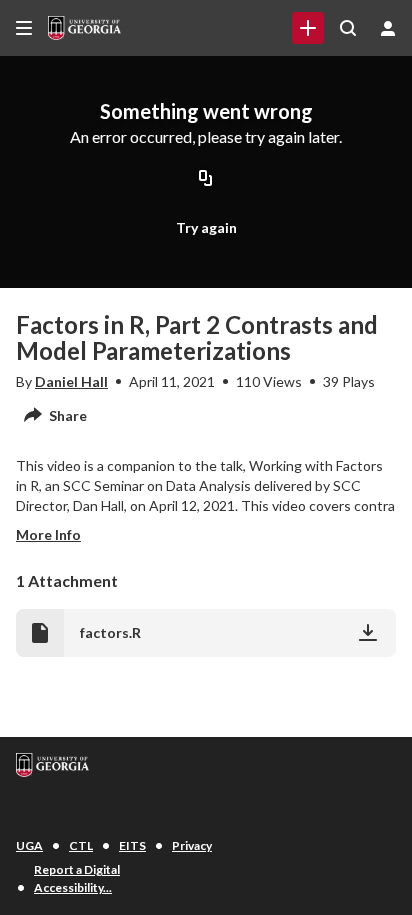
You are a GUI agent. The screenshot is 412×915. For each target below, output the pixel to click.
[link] (308, 28)
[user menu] (388, 28)
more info (48, 534)
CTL (81, 845)
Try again (206, 227)
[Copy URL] (206, 180)
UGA (29, 845)
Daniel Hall (71, 381)
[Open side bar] (24, 28)
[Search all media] (348, 28)
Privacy (192, 845)
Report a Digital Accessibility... (77, 878)
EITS (132, 845)
